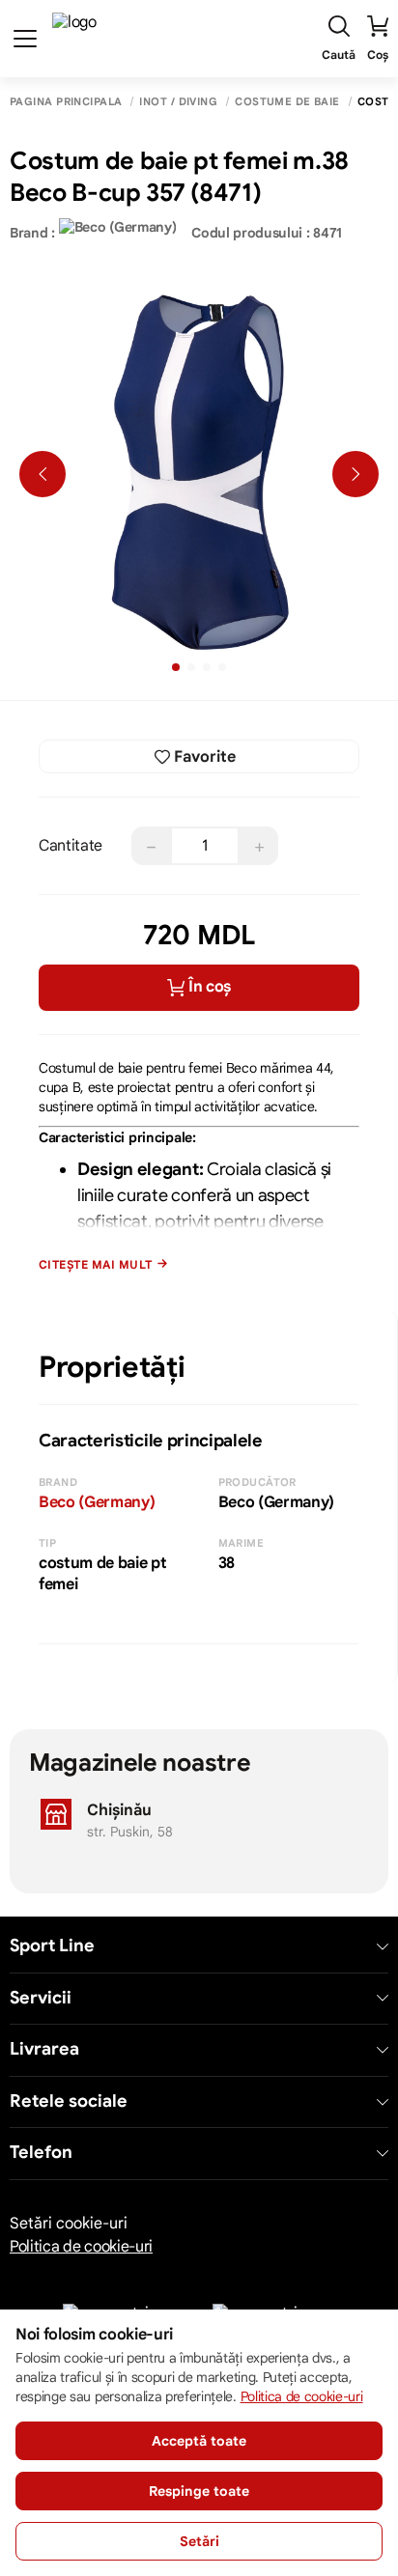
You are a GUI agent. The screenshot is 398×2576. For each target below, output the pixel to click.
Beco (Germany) (97, 1502)
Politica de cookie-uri (81, 2247)
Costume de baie (287, 102)
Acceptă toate (199, 2441)
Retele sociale (69, 2101)
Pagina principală (66, 102)
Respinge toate (199, 2491)
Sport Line (52, 1946)
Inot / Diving (178, 102)
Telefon (41, 2153)
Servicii (41, 1998)
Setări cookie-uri (69, 2224)
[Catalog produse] (25, 39)
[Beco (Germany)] (118, 233)
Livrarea (44, 2049)
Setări (199, 2541)
